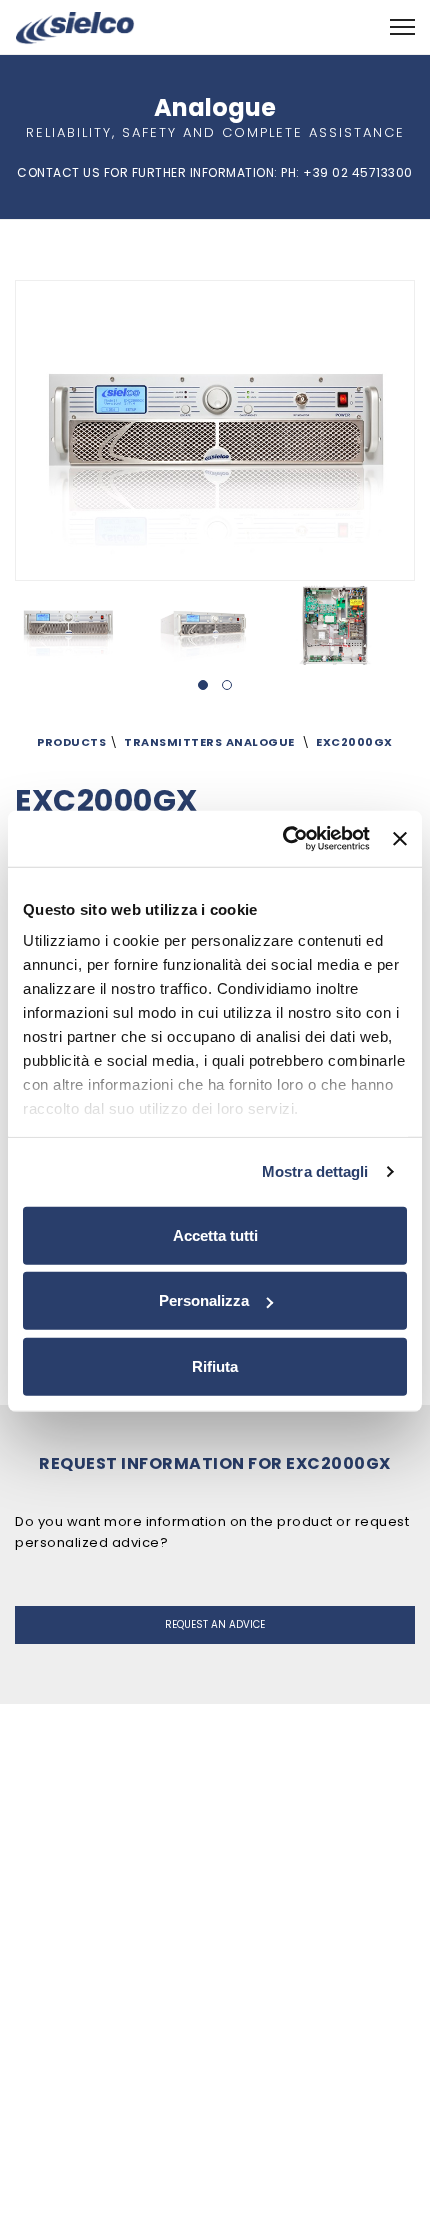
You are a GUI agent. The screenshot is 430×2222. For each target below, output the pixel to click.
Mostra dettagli (315, 1171)
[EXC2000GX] (81, 626)
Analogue (260, 742)
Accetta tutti (215, 1234)
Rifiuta (215, 1365)
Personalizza (204, 1300)
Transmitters (173, 742)
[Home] (75, 26)
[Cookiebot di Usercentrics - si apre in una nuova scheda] (283, 839)
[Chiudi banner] (400, 839)
